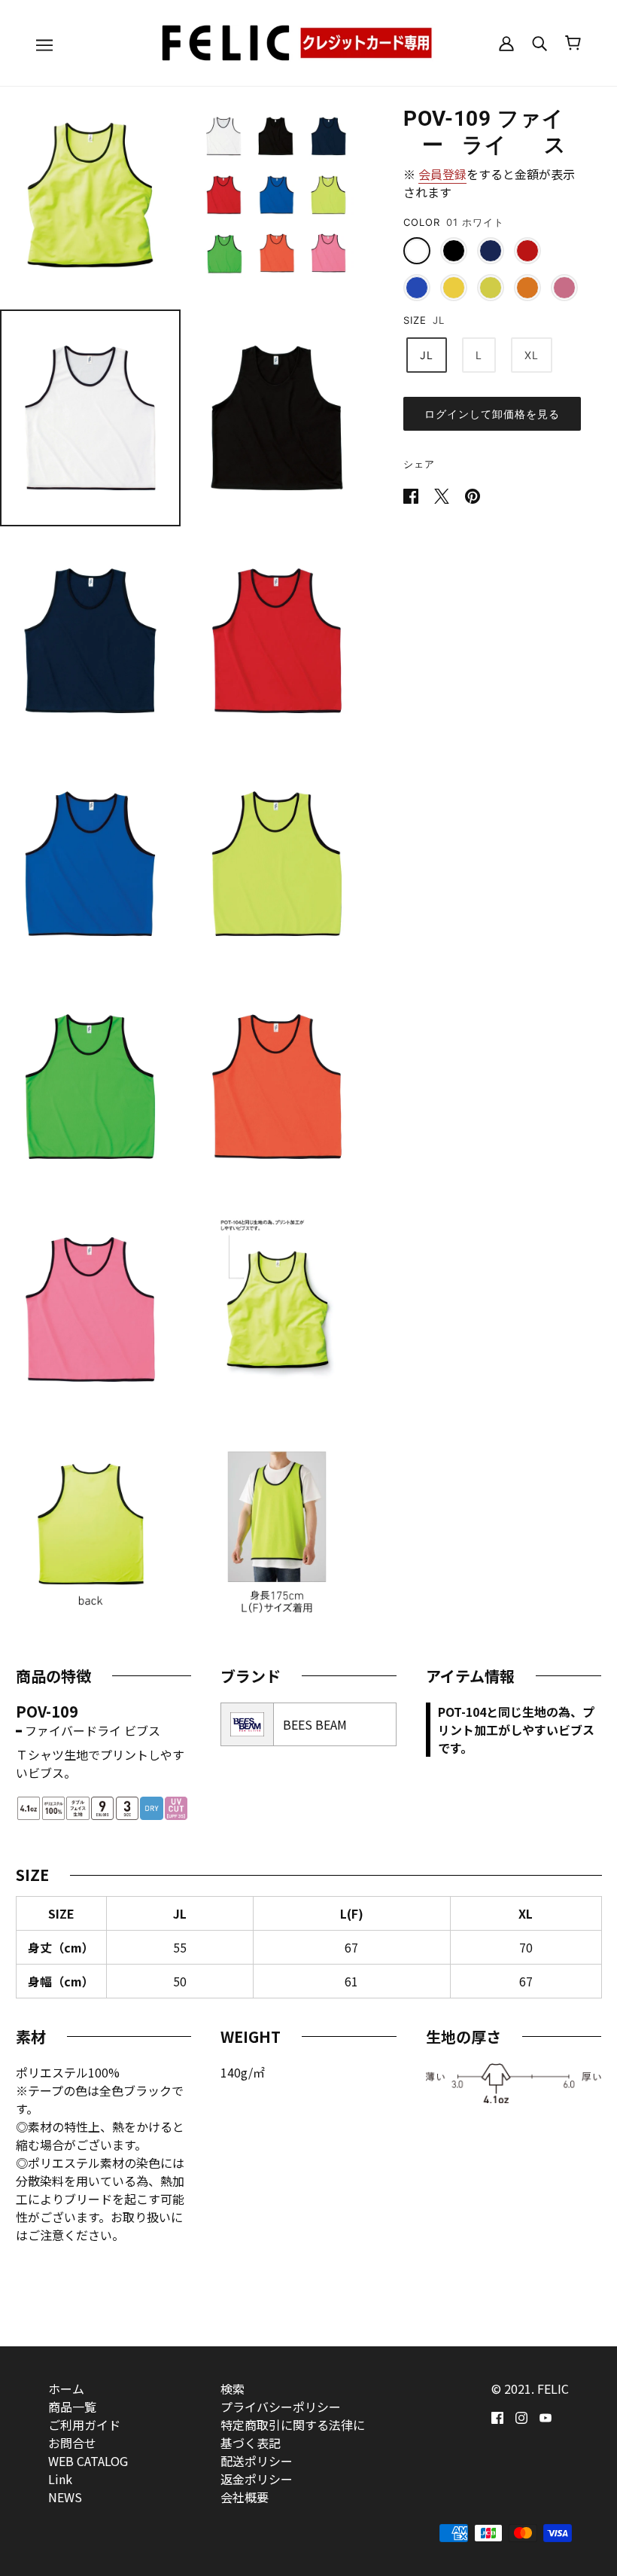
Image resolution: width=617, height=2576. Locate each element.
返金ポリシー (257, 2479)
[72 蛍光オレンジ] (527, 288)
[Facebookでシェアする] (412, 494)
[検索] (539, 43)
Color (422, 222)
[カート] (573, 43)
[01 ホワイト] (417, 251)
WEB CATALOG (88, 2461)
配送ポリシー (257, 2461)
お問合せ (72, 2443)
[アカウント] (506, 43)
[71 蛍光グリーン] (491, 288)
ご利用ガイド (84, 2425)
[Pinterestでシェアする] (473, 494)
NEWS (65, 2497)
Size (415, 320)
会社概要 (245, 2497)
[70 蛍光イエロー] (454, 288)
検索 (233, 2389)
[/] (308, 41)
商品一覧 (72, 2407)
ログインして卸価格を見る (492, 414)
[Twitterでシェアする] (443, 494)
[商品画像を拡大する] (90, 195)
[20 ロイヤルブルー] (417, 288)
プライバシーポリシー (281, 2407)
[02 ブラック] (454, 251)
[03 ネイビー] (491, 251)
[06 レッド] (527, 251)
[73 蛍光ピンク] (564, 288)
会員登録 (442, 174)
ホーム (66, 2389)
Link (60, 2479)
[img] (497, 2416)
